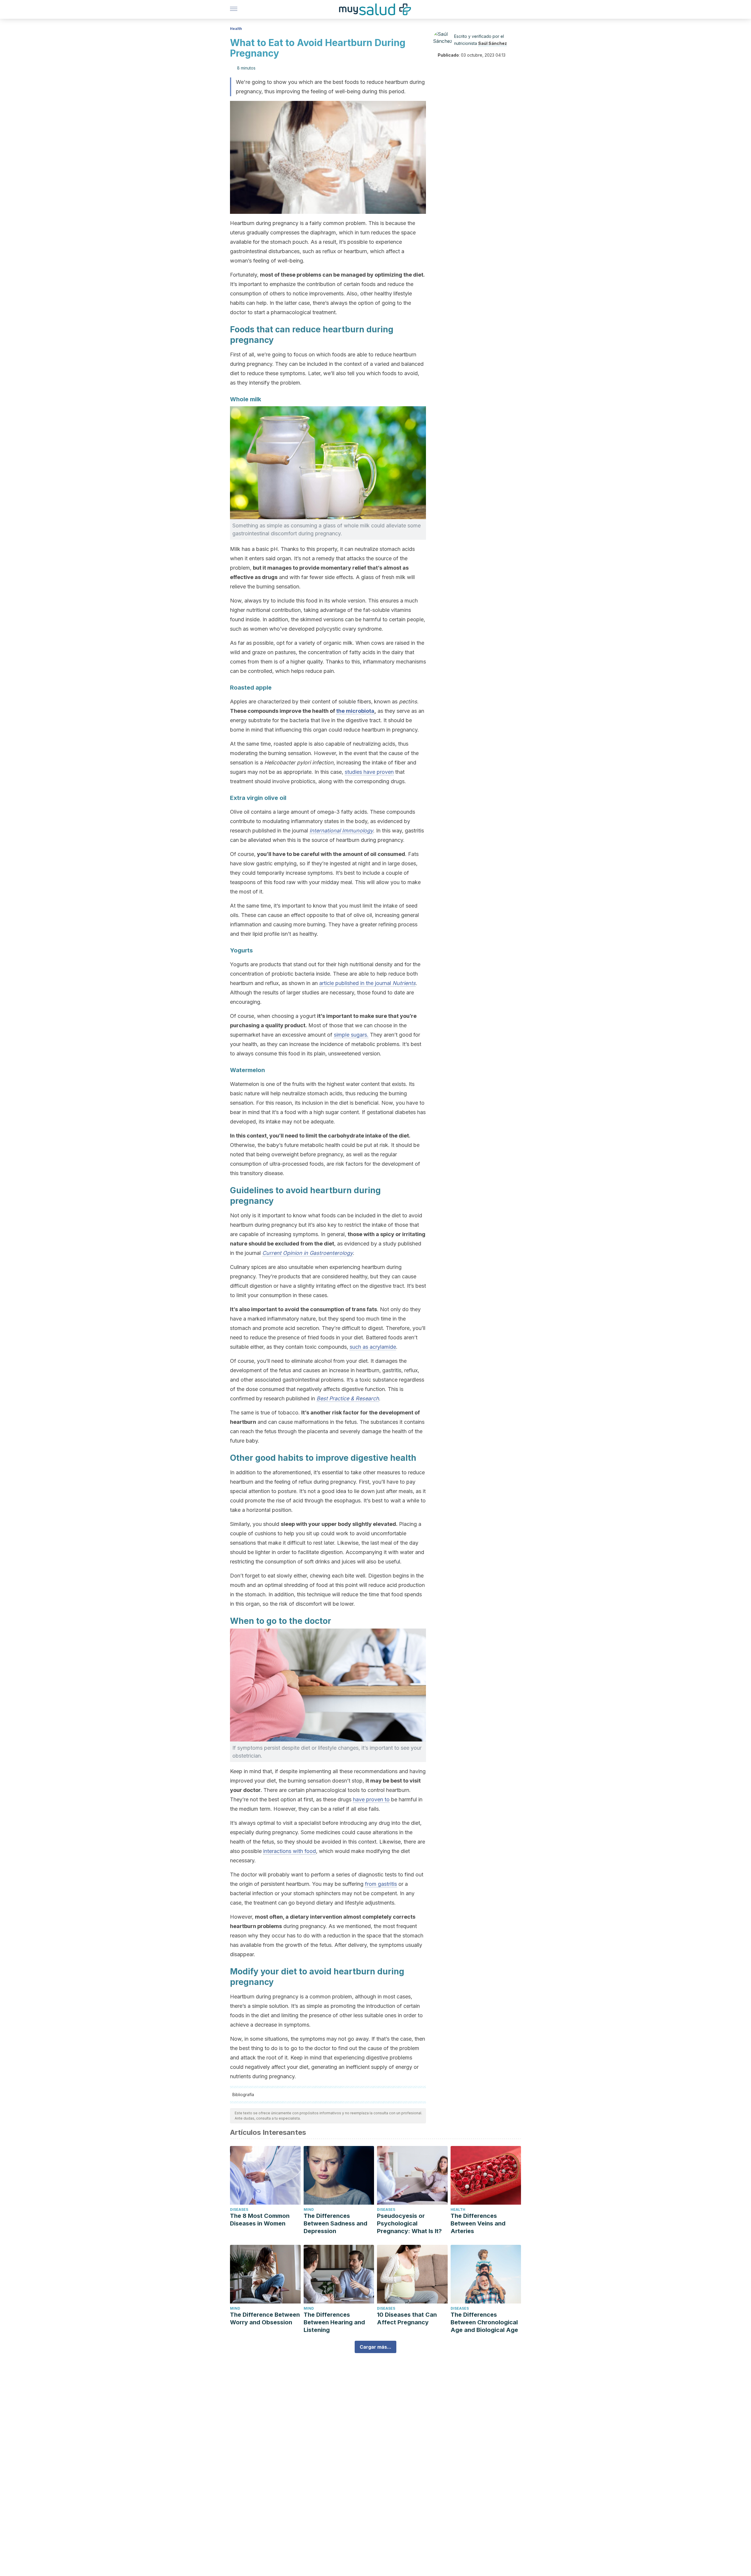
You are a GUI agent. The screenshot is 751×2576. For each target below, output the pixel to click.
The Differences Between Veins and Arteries (478, 2223)
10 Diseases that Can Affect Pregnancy (407, 2318)
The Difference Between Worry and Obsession (265, 2318)
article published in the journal (367, 983)
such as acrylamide (373, 1347)
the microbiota (355, 711)
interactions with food (290, 1851)
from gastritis (381, 1884)
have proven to (371, 1799)
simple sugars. (351, 1035)
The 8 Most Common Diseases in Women (260, 2220)
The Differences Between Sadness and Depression (335, 2223)
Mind (309, 2209)
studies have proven (369, 772)
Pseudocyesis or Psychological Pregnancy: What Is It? (409, 2223)
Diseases (239, 2209)
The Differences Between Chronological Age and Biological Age (484, 2322)
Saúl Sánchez (493, 43)
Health (236, 29)
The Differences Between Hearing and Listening (334, 2322)
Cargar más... (375, 2347)
